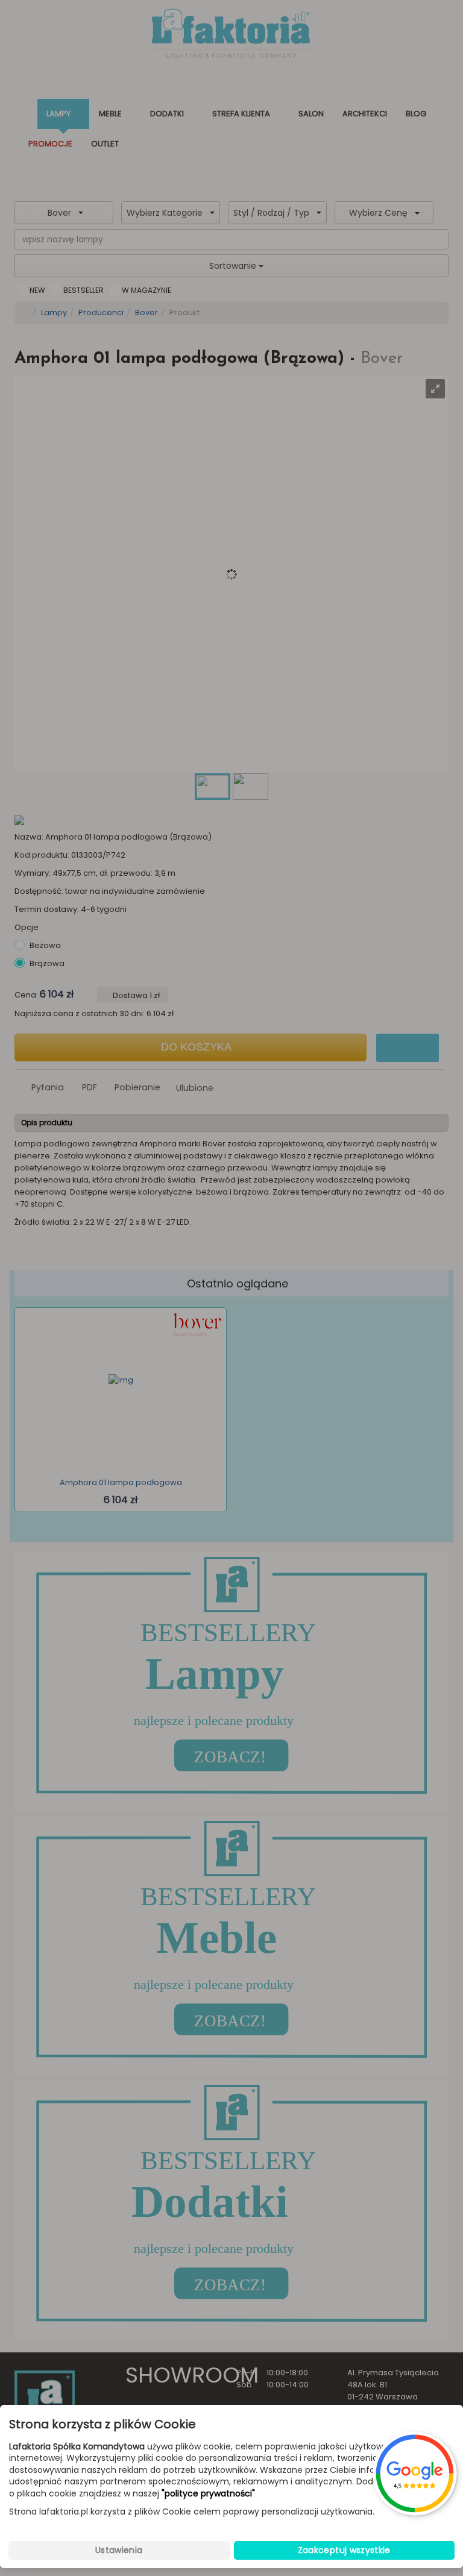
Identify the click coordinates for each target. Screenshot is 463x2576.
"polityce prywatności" (208, 2494)
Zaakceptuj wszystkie (344, 2550)
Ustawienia (119, 2550)
